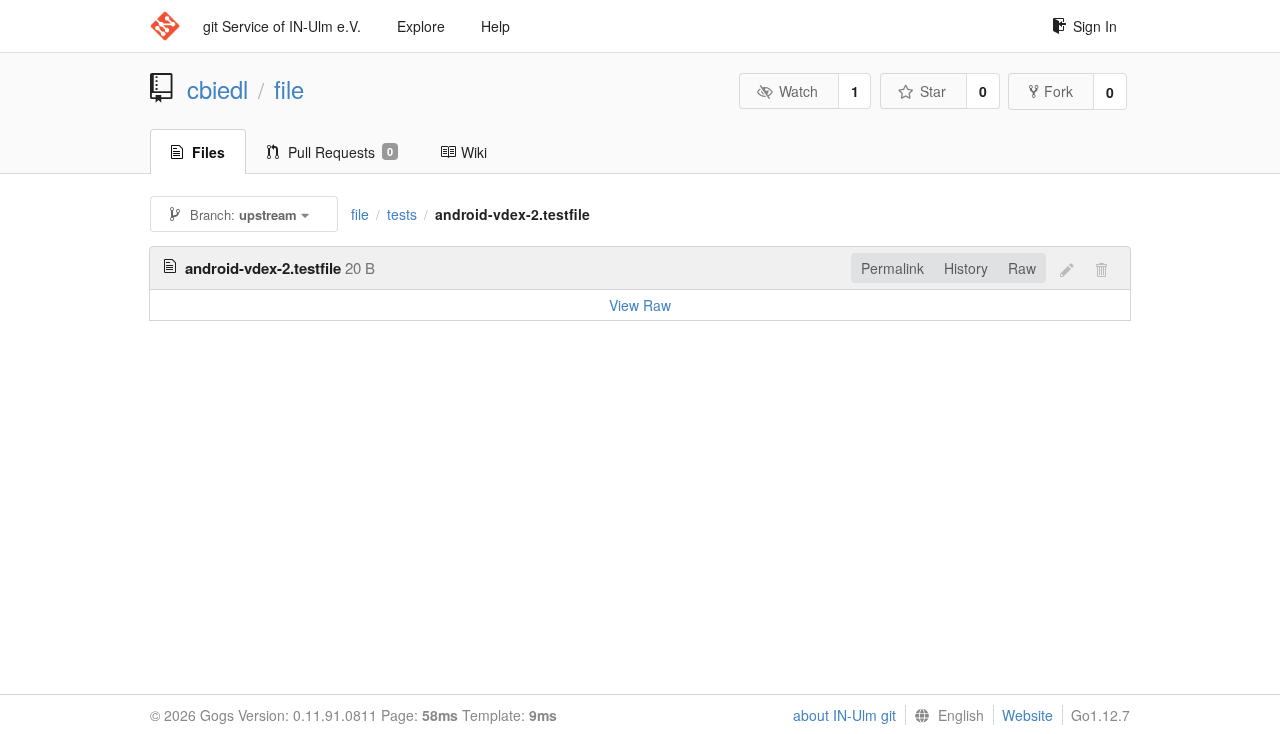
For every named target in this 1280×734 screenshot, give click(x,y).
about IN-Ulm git (844, 715)
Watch (798, 91)
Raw (1022, 268)
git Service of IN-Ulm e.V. (282, 26)
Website (1027, 715)
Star (933, 91)
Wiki (474, 152)
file (289, 89)
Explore (421, 26)
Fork (1058, 91)
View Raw (640, 305)
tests (402, 214)
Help (495, 26)
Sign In (1095, 26)
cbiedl (217, 89)
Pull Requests (340, 152)
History (966, 268)
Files (208, 152)
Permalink (892, 268)
